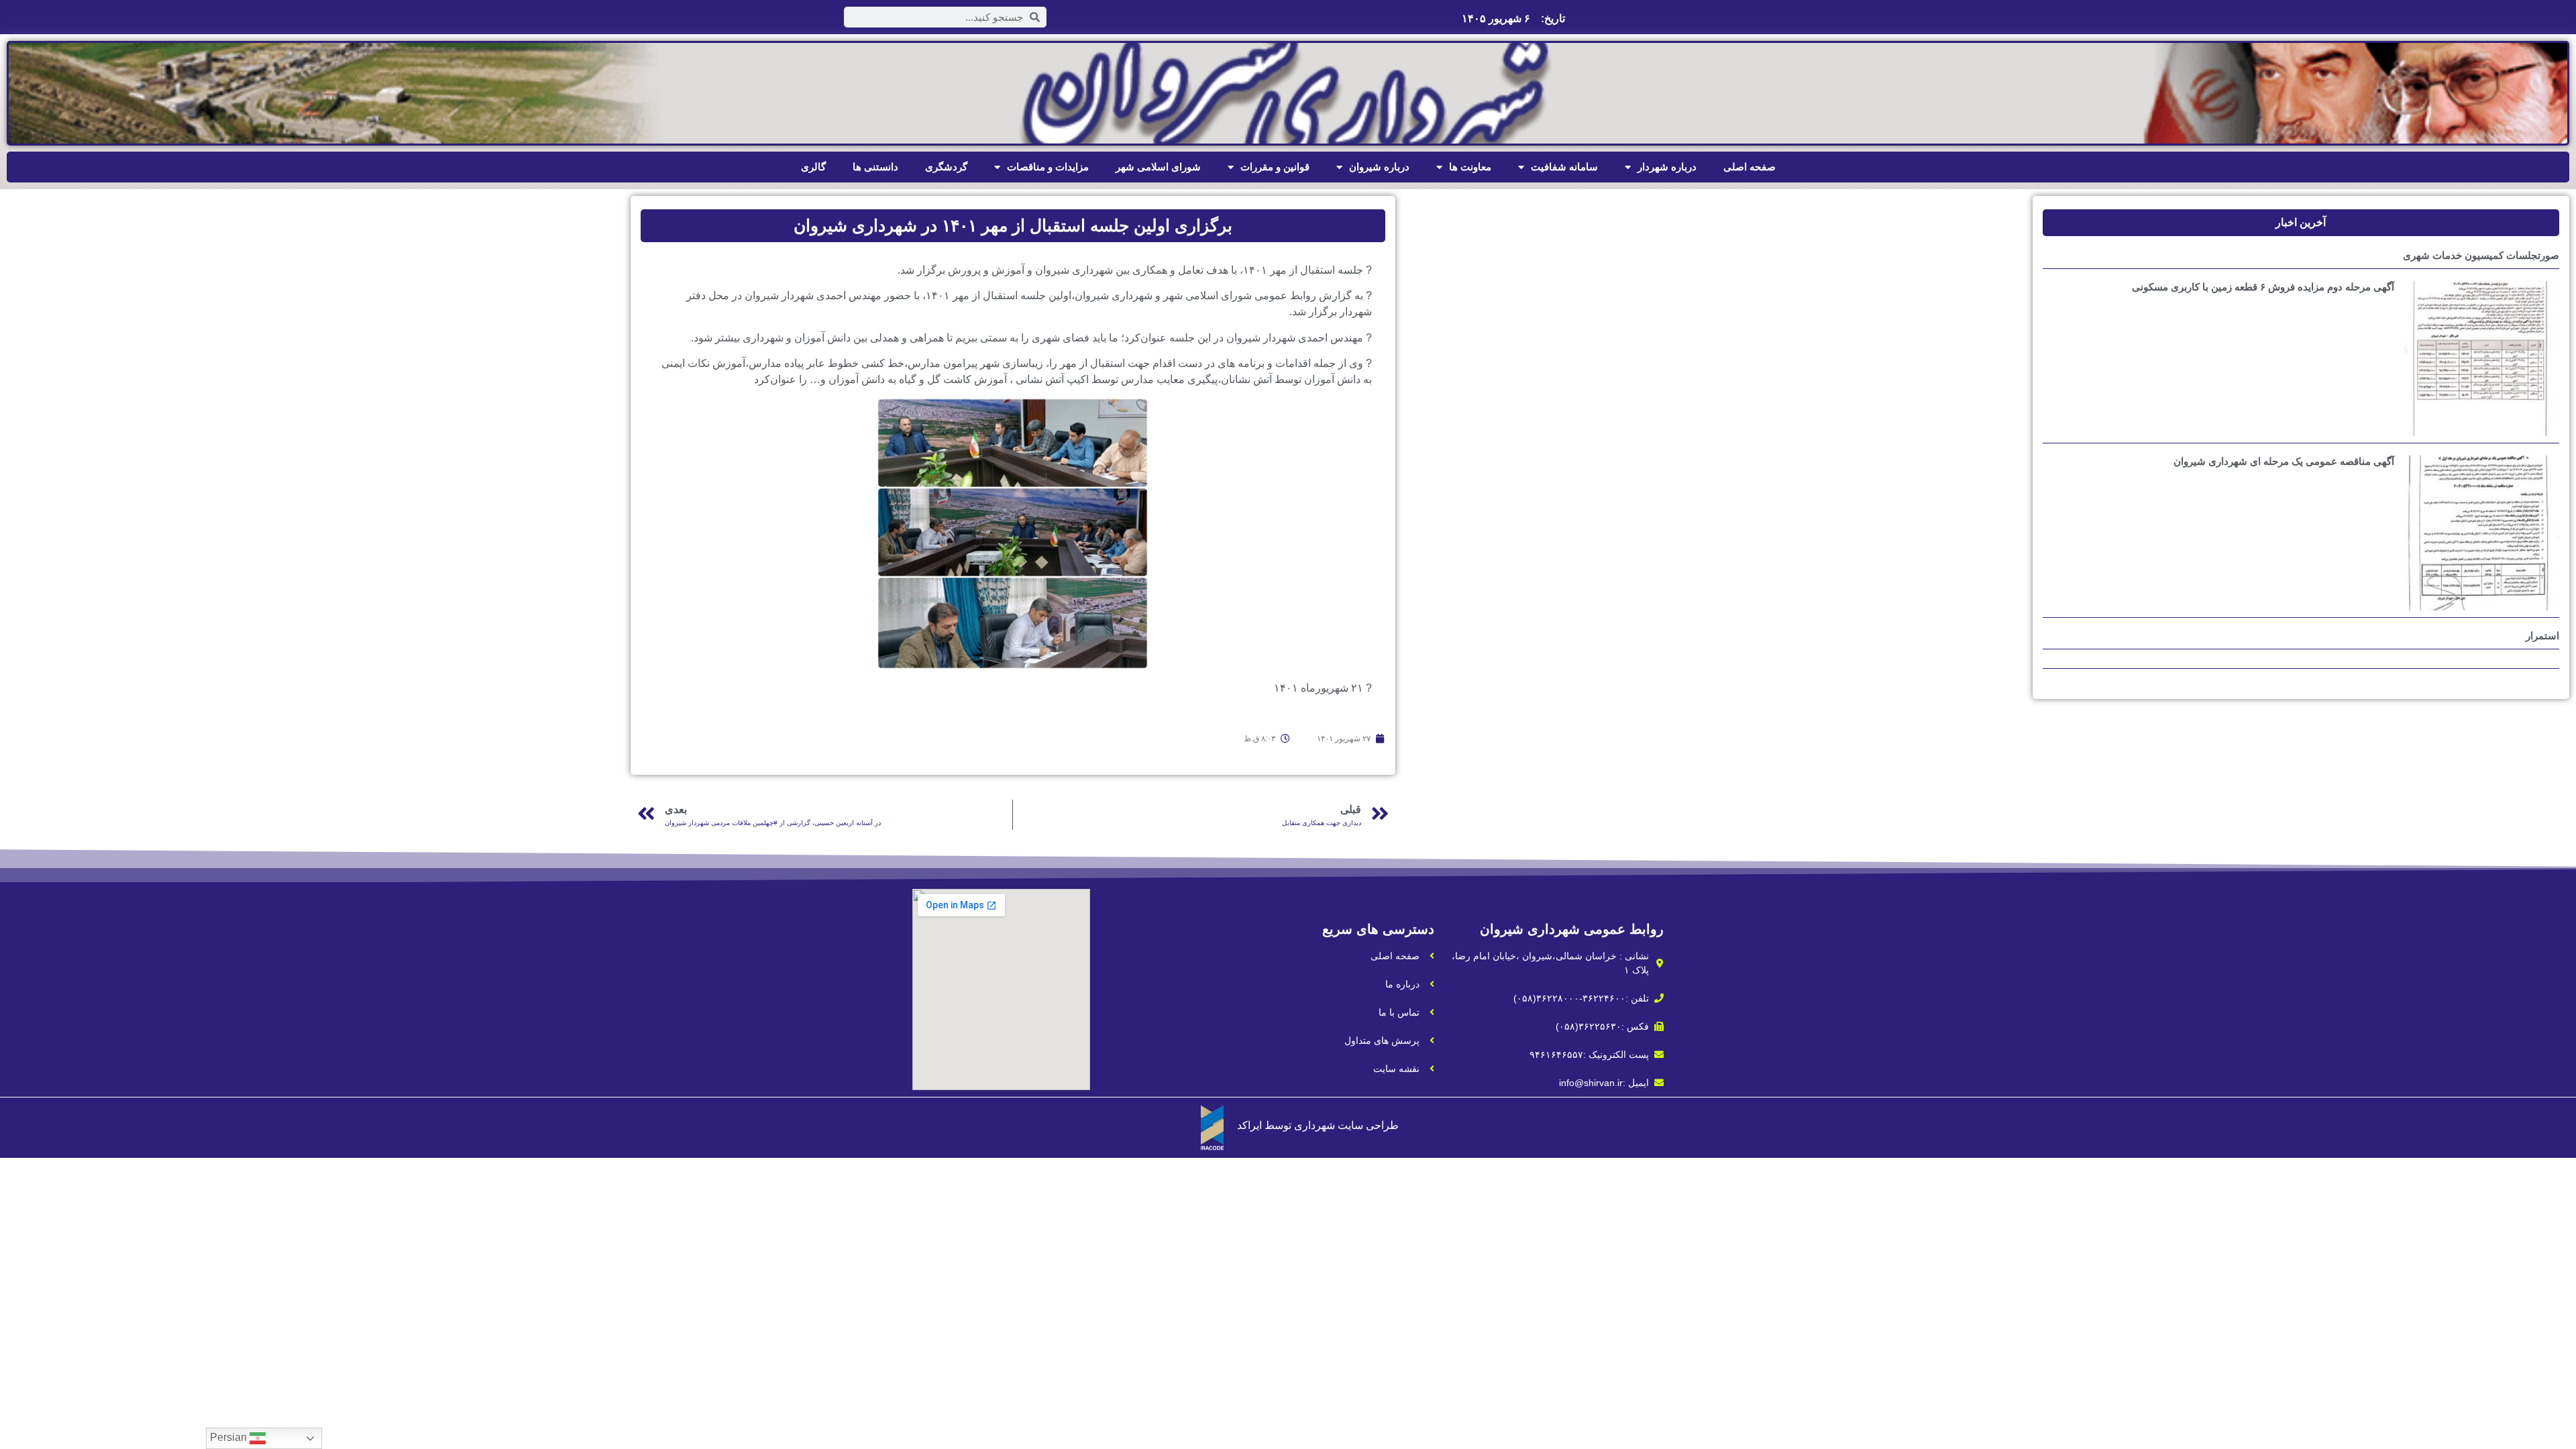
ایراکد (1249, 1125)
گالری (813, 167)
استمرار (2542, 636)
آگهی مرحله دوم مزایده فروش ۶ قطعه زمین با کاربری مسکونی (2263, 287)
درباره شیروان (1379, 167)
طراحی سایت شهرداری (1346, 1125)
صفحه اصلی (1750, 167)
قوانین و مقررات (1275, 167)
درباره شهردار (1667, 167)
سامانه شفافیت (1564, 167)
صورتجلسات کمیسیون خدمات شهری (2481, 255)
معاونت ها (1470, 167)
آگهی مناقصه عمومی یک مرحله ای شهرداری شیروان (2284, 461)
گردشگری (946, 167)
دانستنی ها (875, 167)
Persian (230, 1437)
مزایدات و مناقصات (1048, 167)
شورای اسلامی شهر (1158, 167)
